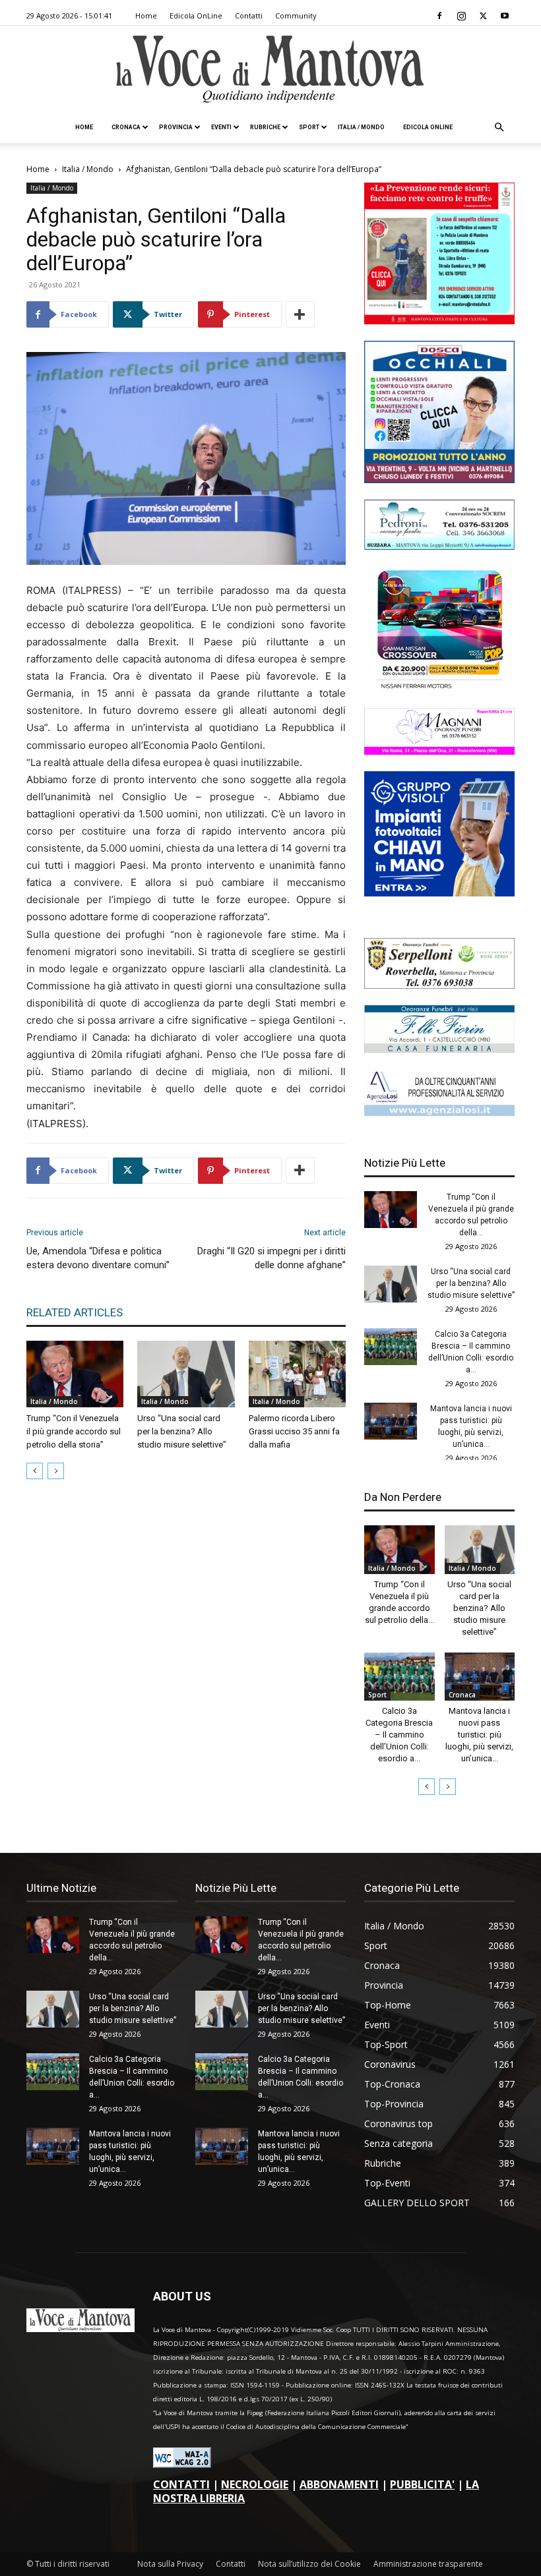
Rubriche (265, 127)
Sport (309, 127)
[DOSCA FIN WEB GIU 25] (439, 480)
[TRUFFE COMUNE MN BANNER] (439, 321)
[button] (499, 128)
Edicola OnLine (196, 15)
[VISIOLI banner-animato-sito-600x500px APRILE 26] (439, 893)
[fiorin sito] (439, 1049)
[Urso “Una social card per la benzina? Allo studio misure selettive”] (186, 1374)
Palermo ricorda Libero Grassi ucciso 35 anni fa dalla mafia (294, 1431)
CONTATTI (181, 2484)
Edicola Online (428, 127)
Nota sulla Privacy (170, 2564)
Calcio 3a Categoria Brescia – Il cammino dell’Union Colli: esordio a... (399, 1735)
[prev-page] (35, 1471)
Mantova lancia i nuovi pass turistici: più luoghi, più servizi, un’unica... (479, 1735)
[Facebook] (439, 16)
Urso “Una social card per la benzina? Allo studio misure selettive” (182, 1431)
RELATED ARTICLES (75, 1312)
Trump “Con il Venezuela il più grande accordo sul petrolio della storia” (74, 1431)
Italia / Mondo (361, 127)
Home (146, 15)
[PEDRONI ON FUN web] (439, 546)
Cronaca (126, 127)
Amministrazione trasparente (428, 2564)
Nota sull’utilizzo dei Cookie (309, 2564)
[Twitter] (483, 16)
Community (296, 15)
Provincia (176, 127)
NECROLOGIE (255, 2484)
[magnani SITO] (439, 751)
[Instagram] (461, 16)
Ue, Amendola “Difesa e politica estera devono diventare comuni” (98, 1258)
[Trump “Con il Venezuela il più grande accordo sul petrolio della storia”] (75, 1374)
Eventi (221, 127)
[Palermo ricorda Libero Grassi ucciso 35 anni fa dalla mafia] (297, 1374)
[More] (300, 314)
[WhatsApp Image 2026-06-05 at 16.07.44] (439, 688)
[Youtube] (505, 16)
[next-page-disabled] (56, 1471)
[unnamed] (439, 1112)
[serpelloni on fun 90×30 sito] (439, 985)
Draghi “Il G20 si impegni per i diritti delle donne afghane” (271, 1258)
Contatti (249, 15)
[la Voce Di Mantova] (270, 70)
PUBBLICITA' (422, 2484)
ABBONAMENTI (339, 2484)
